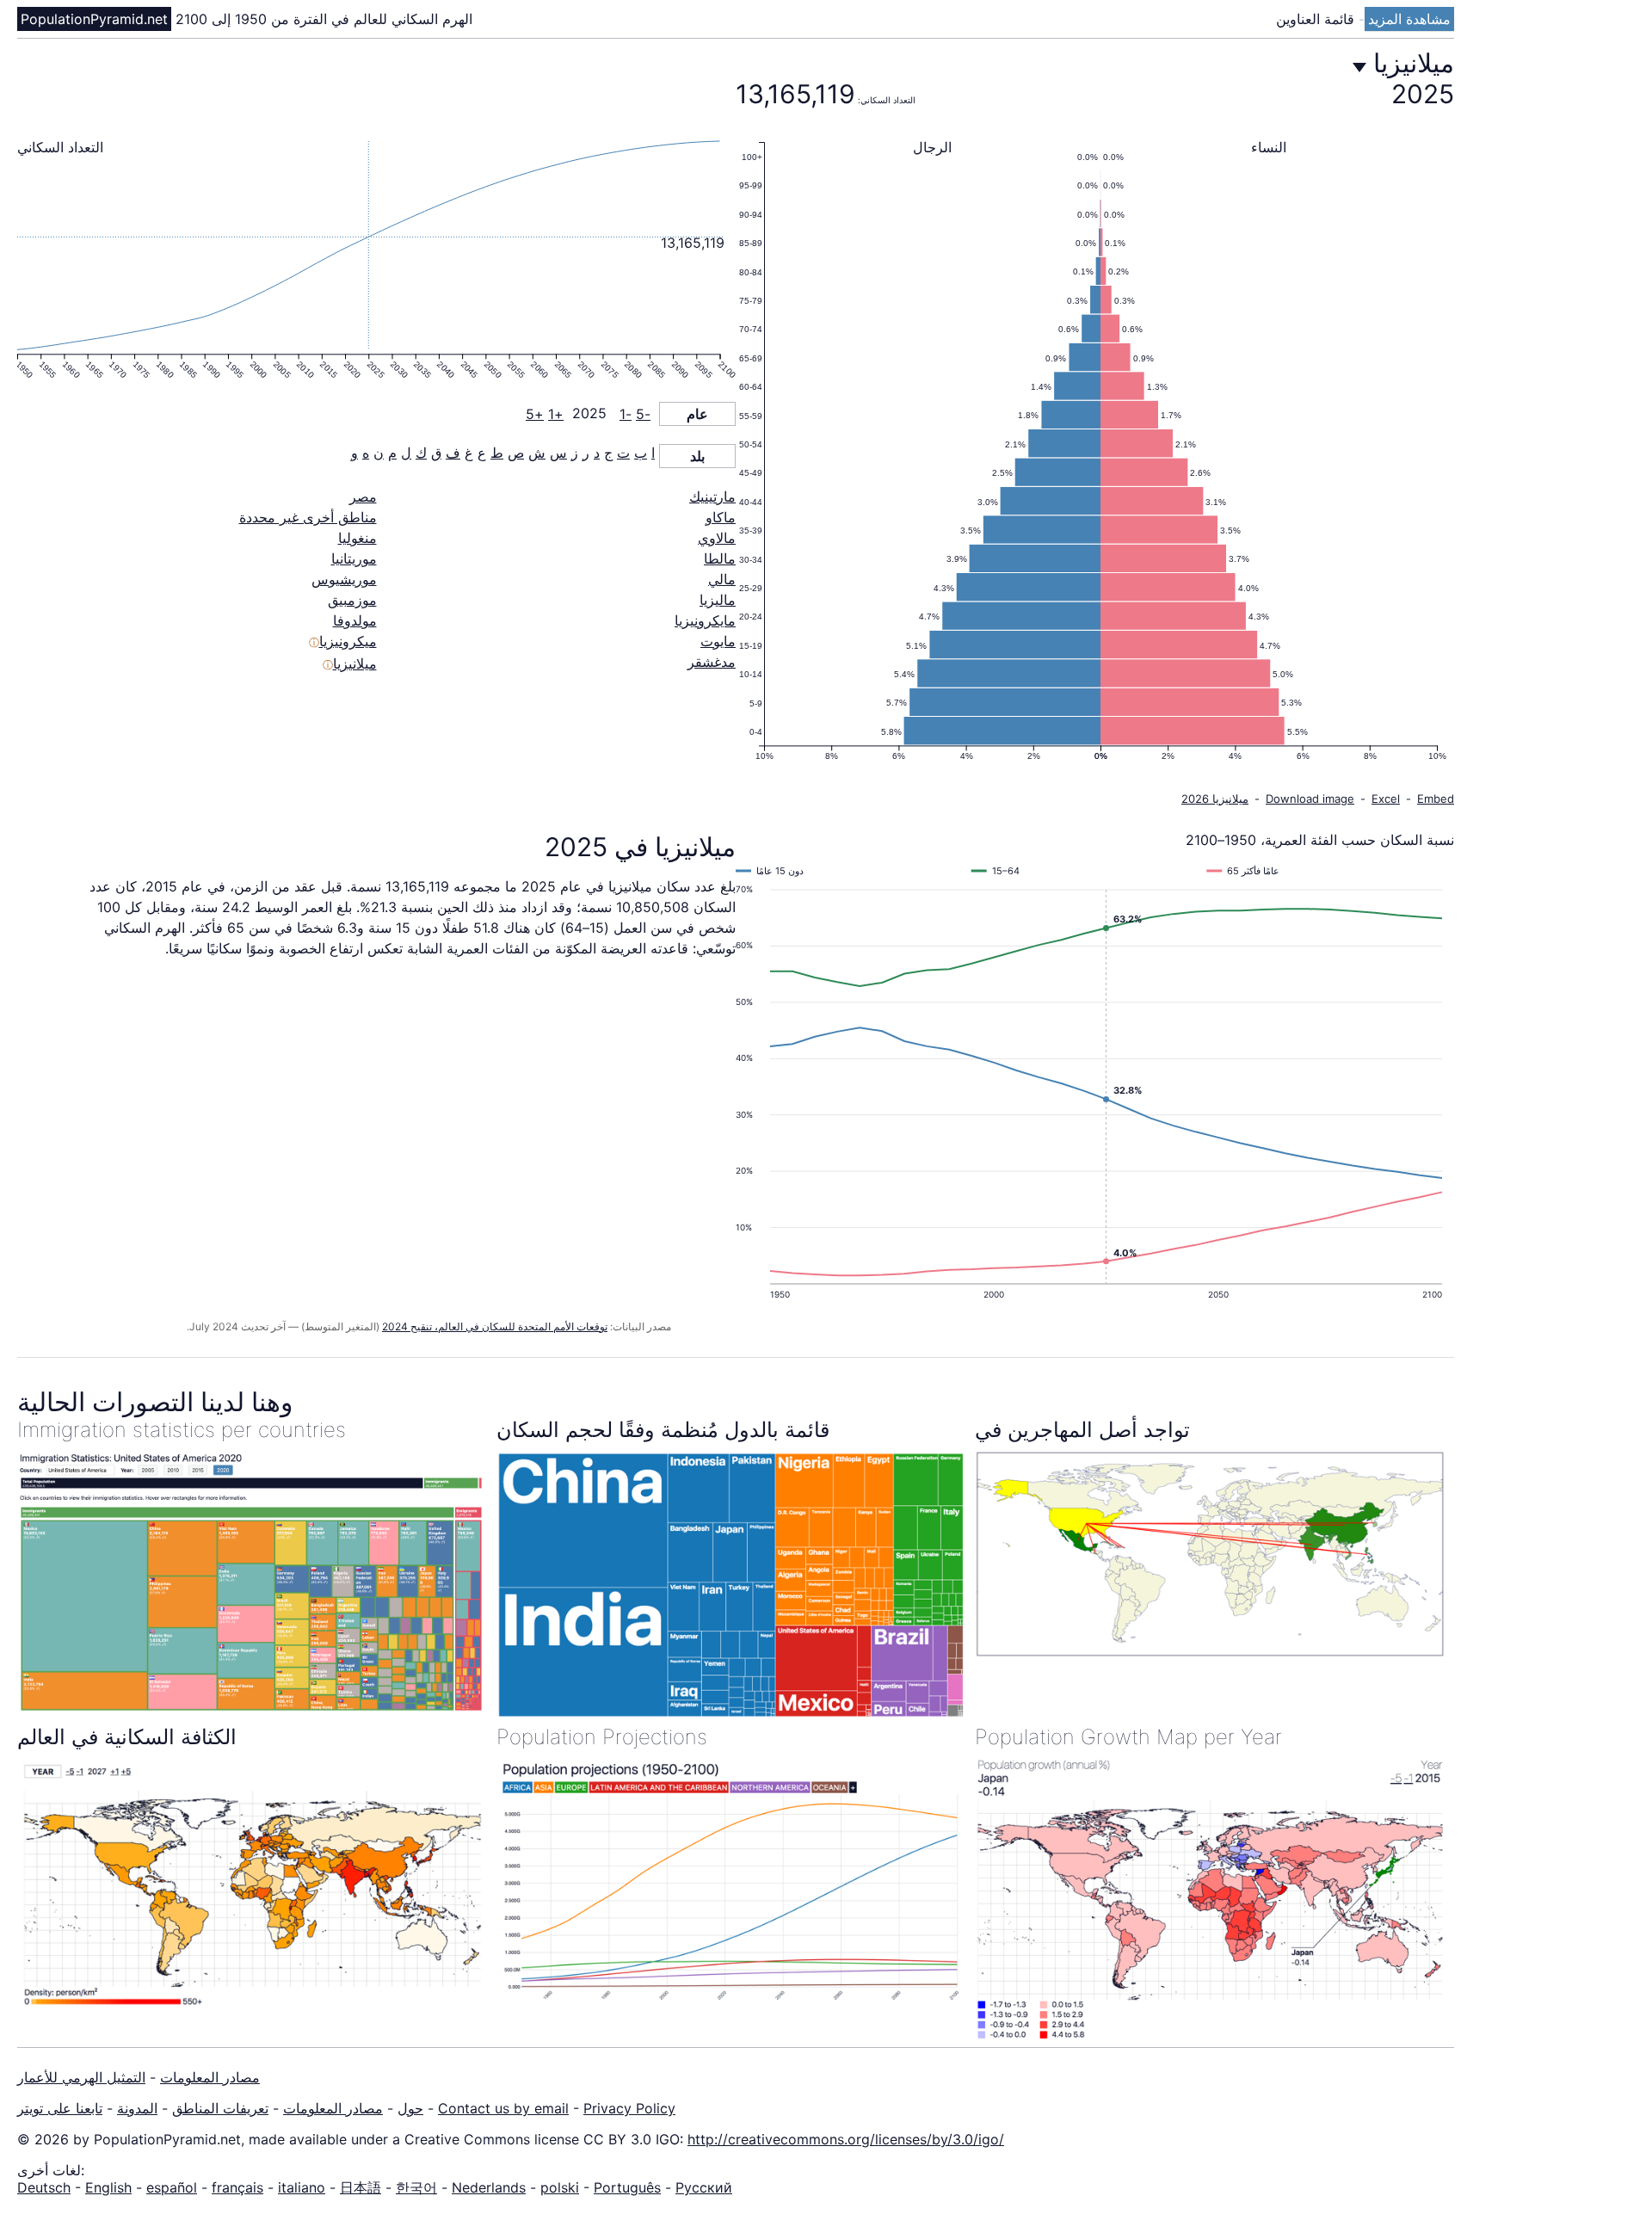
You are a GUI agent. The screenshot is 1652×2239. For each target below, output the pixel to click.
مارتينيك (712, 497)
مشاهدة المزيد (1409, 19)
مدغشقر (712, 662)
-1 (626, 414)
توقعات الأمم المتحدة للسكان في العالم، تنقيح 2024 (495, 1326)
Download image (1310, 799)
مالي (722, 579)
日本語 (361, 2187)
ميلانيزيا (355, 663)
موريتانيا (354, 558)
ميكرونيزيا (348, 641)
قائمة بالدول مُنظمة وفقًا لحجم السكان (663, 1430)
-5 (643, 414)
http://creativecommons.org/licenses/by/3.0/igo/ (846, 2139)
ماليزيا (718, 600)
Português (627, 2187)
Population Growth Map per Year (1128, 1737)
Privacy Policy (629, 2108)
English (108, 2187)
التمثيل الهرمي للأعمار (81, 2077)
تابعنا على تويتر (60, 2108)
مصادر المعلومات (210, 2077)
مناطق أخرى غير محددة (308, 517)
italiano (302, 2187)
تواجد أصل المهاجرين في (1082, 1430)
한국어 (416, 2187)
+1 (556, 414)
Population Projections (602, 1737)
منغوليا (358, 538)
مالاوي (717, 538)
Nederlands (489, 2187)
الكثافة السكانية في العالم (127, 1737)
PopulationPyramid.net (94, 19)
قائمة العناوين (1317, 19)
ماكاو (721, 517)
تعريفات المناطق (220, 2108)
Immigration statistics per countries (182, 1430)
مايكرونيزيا (705, 620)
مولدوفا (355, 620)
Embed (1436, 799)
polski (560, 2187)
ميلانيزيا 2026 (1215, 799)
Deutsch (44, 2187)
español (172, 2187)
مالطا (720, 558)
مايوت (718, 641)
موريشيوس (344, 579)
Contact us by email (503, 2108)
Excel (1386, 799)
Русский (704, 2187)
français (237, 2187)
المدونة (137, 2108)
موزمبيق (352, 600)
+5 (535, 414)
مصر (363, 497)
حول (410, 2108)
